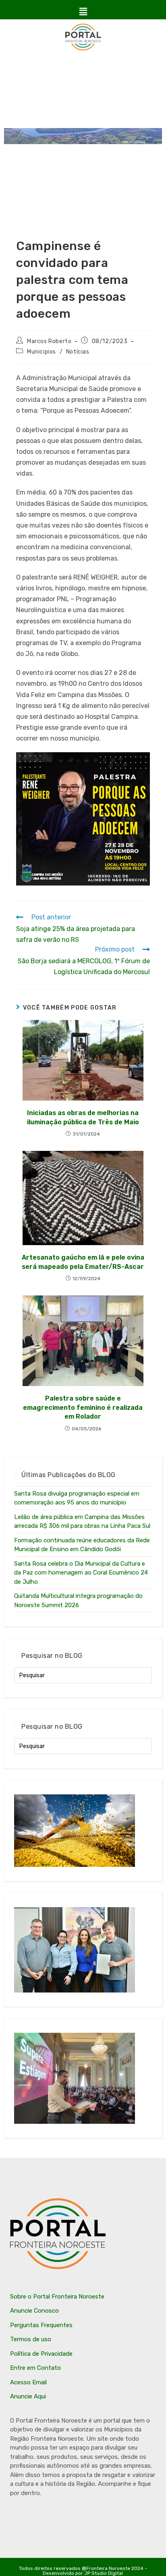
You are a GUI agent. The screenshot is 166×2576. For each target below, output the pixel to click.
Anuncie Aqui (28, 2396)
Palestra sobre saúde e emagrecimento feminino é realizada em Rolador (83, 1407)
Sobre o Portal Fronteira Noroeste (57, 2297)
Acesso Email (28, 2382)
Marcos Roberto (49, 341)
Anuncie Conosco (34, 2311)
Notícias (78, 352)
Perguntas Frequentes (41, 2325)
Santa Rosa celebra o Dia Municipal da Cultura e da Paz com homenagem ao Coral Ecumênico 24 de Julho (81, 1573)
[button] (83, 12)
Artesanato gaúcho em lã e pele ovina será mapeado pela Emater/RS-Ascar (83, 1262)
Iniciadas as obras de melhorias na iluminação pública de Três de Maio (83, 1117)
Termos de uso (31, 2339)
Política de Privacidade (41, 2354)
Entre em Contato (35, 2368)
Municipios (41, 352)
